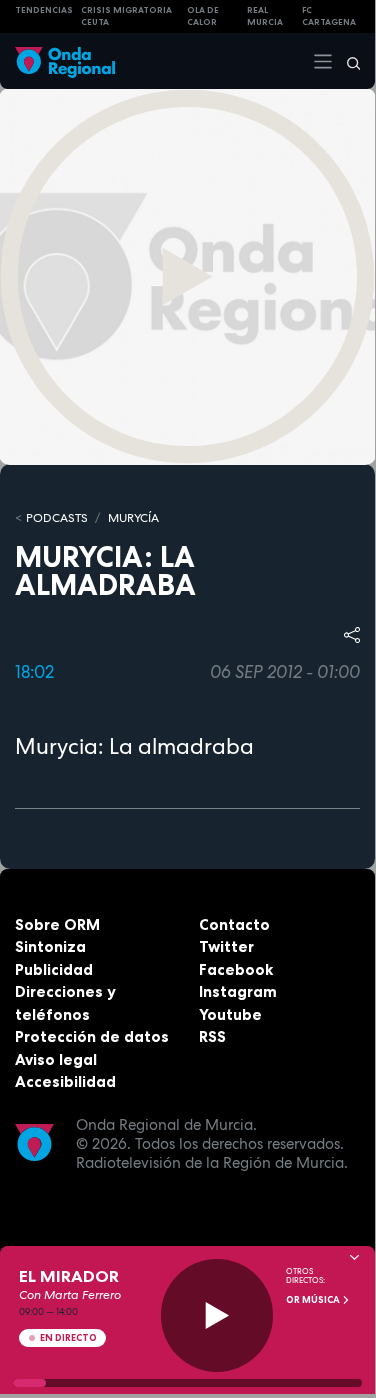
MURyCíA (133, 518)
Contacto (234, 924)
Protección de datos (92, 1036)
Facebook (236, 969)
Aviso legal (56, 1059)
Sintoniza (50, 946)
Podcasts (57, 518)
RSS (212, 1036)
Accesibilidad (65, 1081)
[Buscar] (347, 61)
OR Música (314, 1300)
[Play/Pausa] (217, 1315)
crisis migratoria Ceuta (126, 16)
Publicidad (54, 969)
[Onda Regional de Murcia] (65, 60)
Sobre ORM (57, 924)
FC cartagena (329, 16)
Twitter (226, 946)
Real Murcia (265, 16)
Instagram (238, 991)
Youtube (230, 1014)
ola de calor (203, 16)
